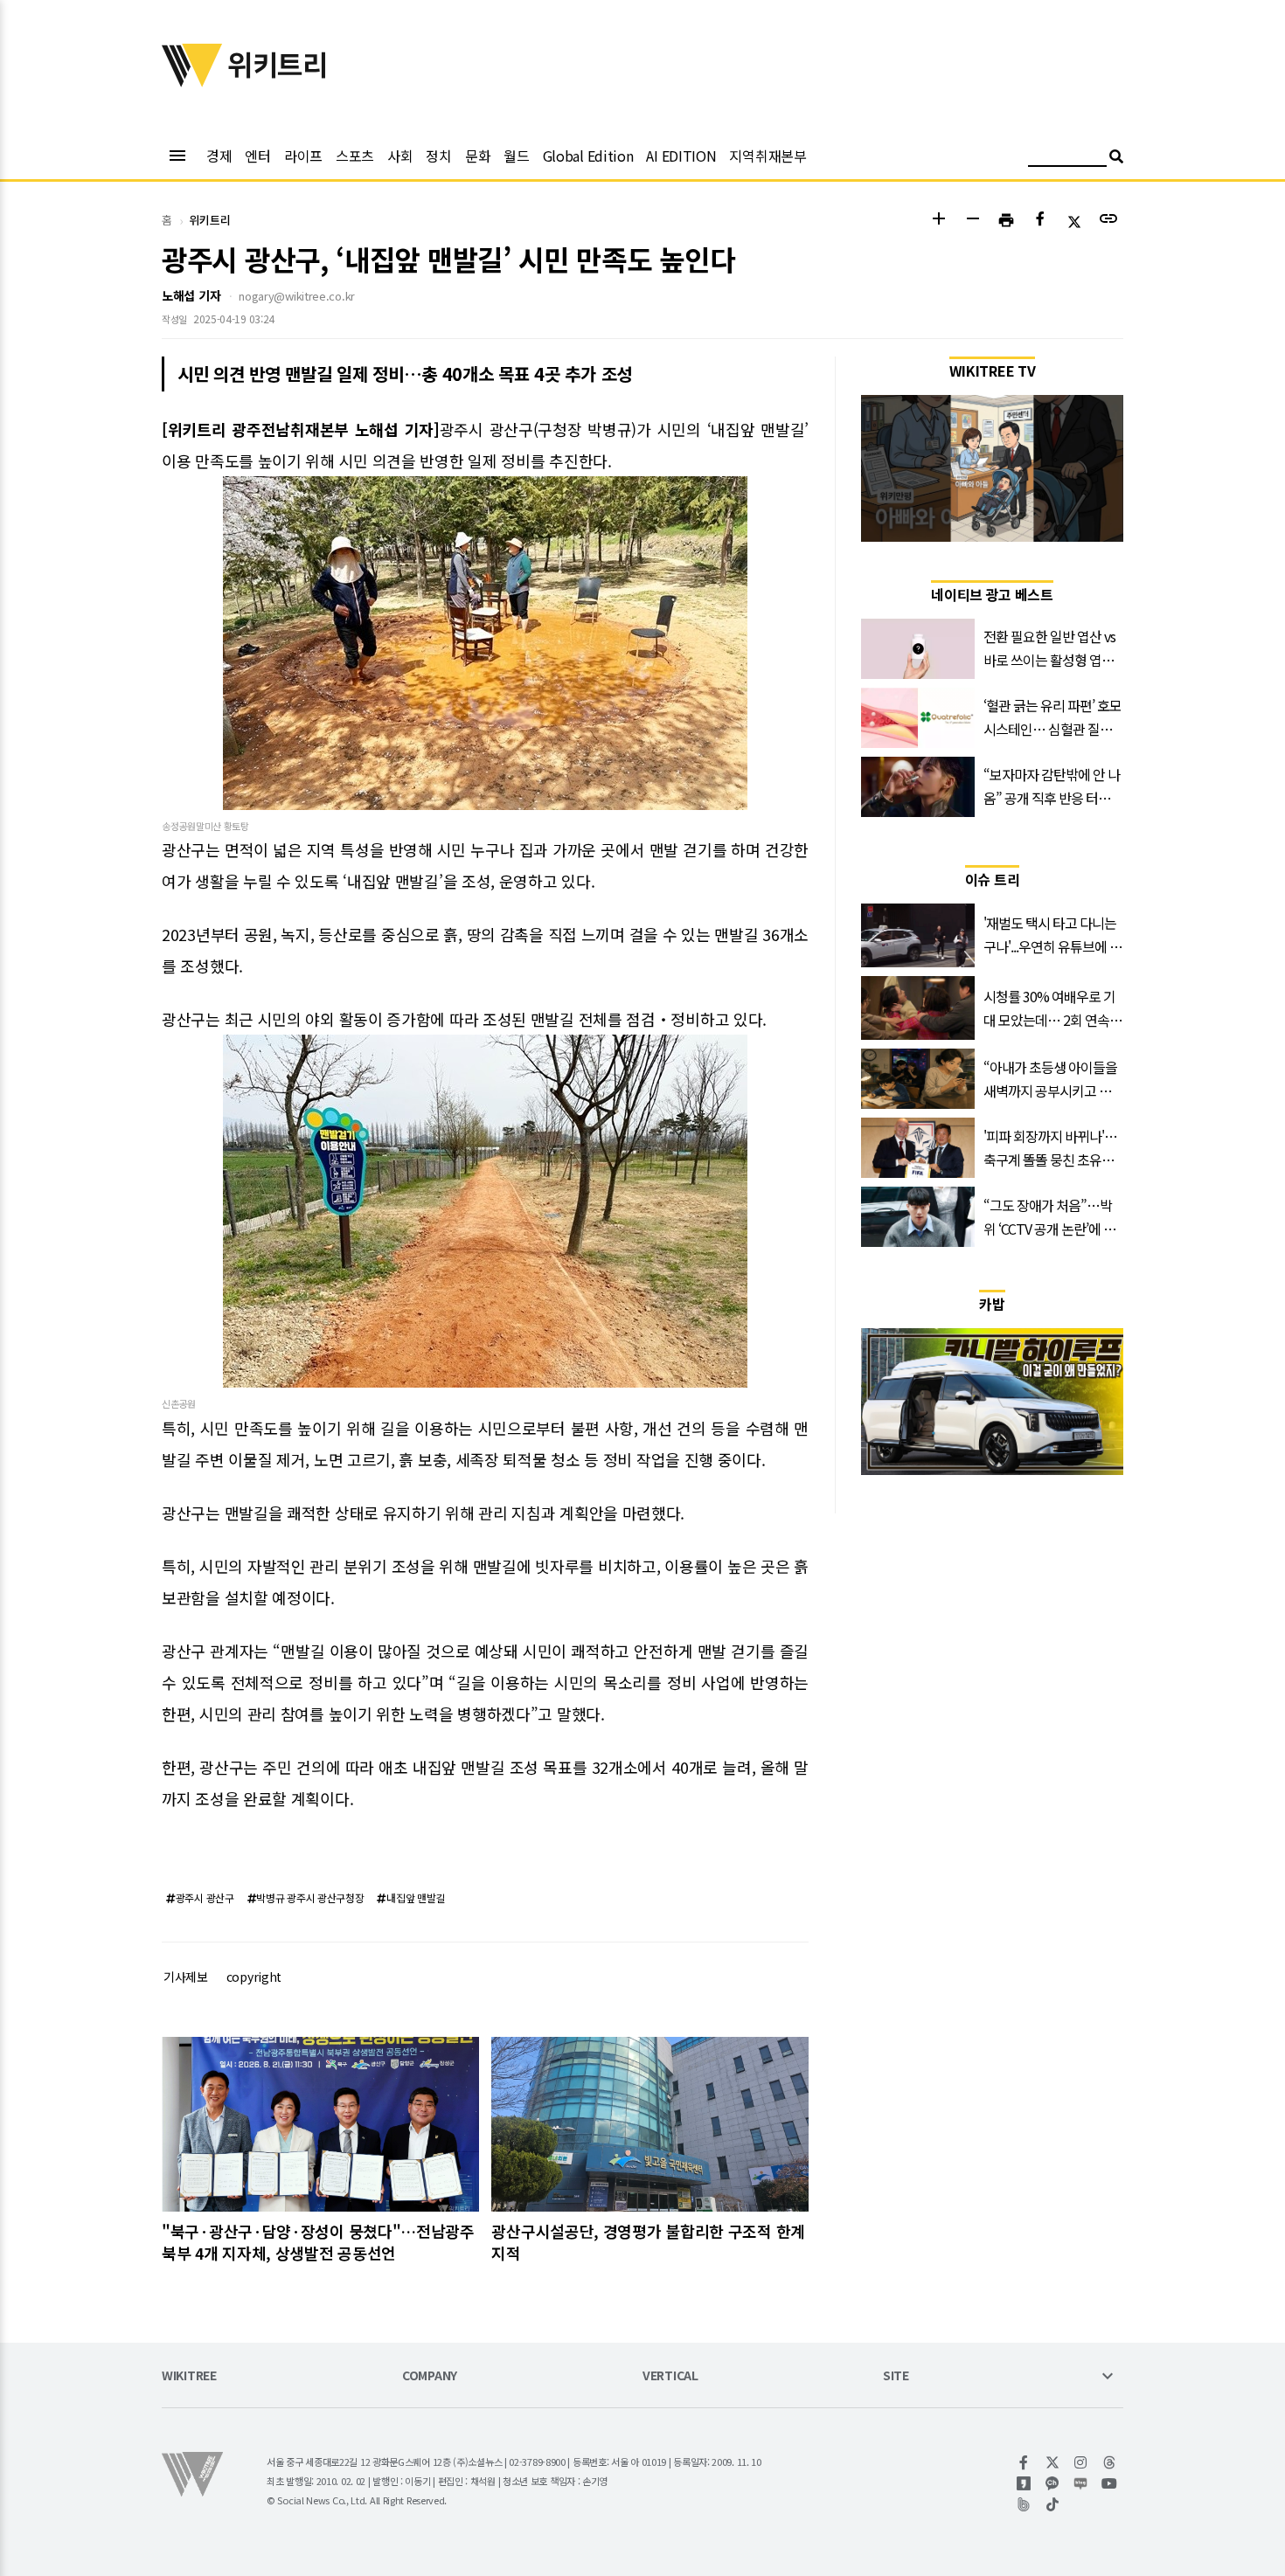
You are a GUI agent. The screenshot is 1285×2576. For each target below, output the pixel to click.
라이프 (303, 156)
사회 (400, 156)
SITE (896, 2376)
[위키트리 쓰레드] (1110, 2462)
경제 (219, 156)
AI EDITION (681, 156)
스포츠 (355, 156)
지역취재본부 (768, 156)
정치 (438, 156)
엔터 (257, 156)
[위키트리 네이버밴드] (1024, 2504)
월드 (516, 156)
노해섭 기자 (191, 295)
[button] (938, 221)
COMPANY (430, 2376)
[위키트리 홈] (192, 81)
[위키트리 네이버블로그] (1081, 2483)
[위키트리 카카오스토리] (1024, 2483)
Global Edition (588, 156)
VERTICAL (670, 2376)
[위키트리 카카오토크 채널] (1053, 2483)
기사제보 (186, 1977)
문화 (478, 156)
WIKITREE (189, 2376)
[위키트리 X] (1053, 2462)
